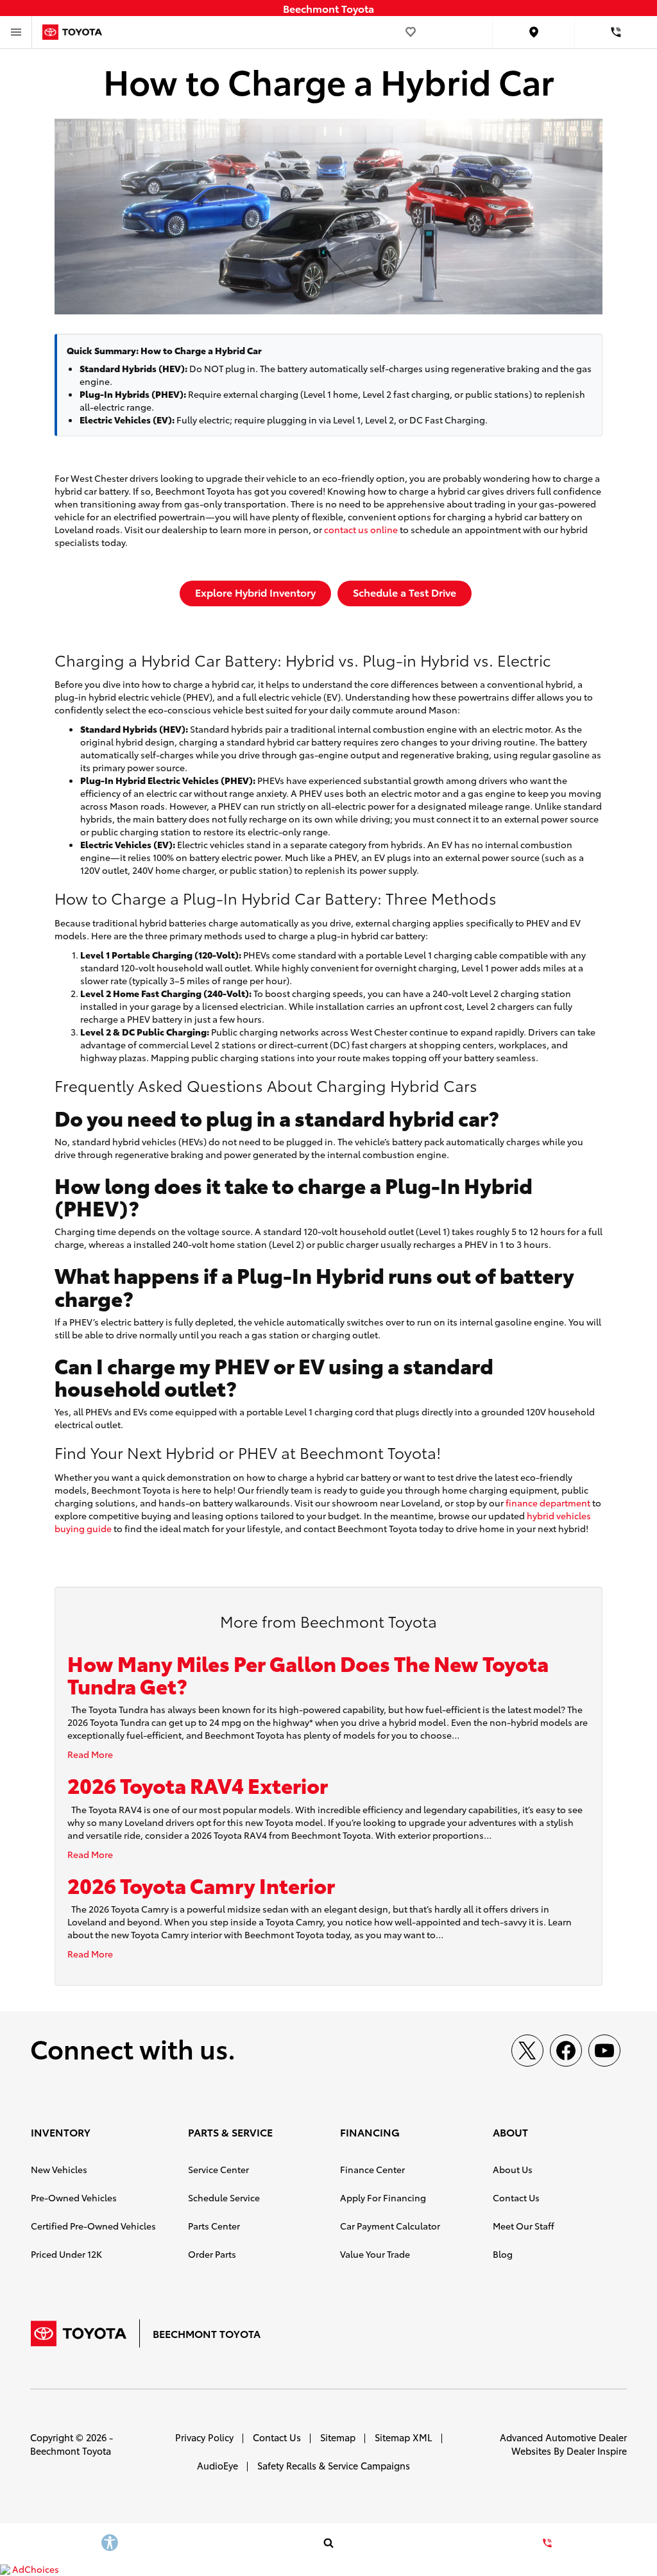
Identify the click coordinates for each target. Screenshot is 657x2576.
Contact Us (516, 2197)
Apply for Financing (383, 2197)
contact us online (361, 529)
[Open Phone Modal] (616, 32)
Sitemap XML (404, 2437)
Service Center (218, 2169)
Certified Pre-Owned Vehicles (93, 2226)
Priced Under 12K (66, 2254)
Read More (90, 1754)
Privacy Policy (204, 2437)
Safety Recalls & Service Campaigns (334, 2465)
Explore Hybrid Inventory (255, 592)
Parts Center (214, 2226)
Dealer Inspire (597, 2451)
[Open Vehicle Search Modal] (328, 2543)
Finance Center (372, 2169)
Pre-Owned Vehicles (74, 2197)
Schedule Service (224, 2197)
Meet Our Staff (524, 2226)
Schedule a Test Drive (405, 592)
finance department (548, 1503)
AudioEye (218, 2465)
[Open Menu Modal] (16, 32)
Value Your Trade (375, 2254)
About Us (513, 2169)
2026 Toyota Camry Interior (201, 1885)
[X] (527, 2051)
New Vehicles (59, 2169)
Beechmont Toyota (71, 2451)
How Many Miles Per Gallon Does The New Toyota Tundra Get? (308, 1674)
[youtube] (604, 2051)
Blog (503, 2254)
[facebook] (566, 2051)
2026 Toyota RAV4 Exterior (198, 1785)
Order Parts (212, 2254)
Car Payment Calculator (390, 2226)
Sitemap (338, 2437)
